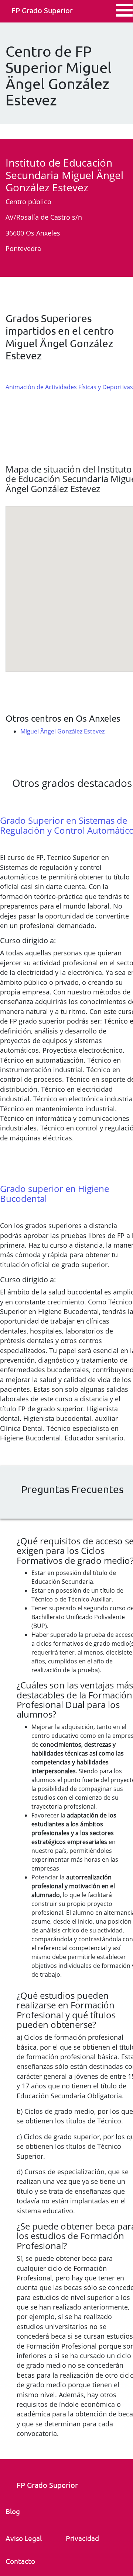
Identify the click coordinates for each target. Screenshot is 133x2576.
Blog (13, 2511)
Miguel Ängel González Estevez (62, 731)
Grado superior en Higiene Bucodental (54, 1193)
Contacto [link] (20, 2561)
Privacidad (82, 2538)
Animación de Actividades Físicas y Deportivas (69, 387)
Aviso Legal (24, 2538)
